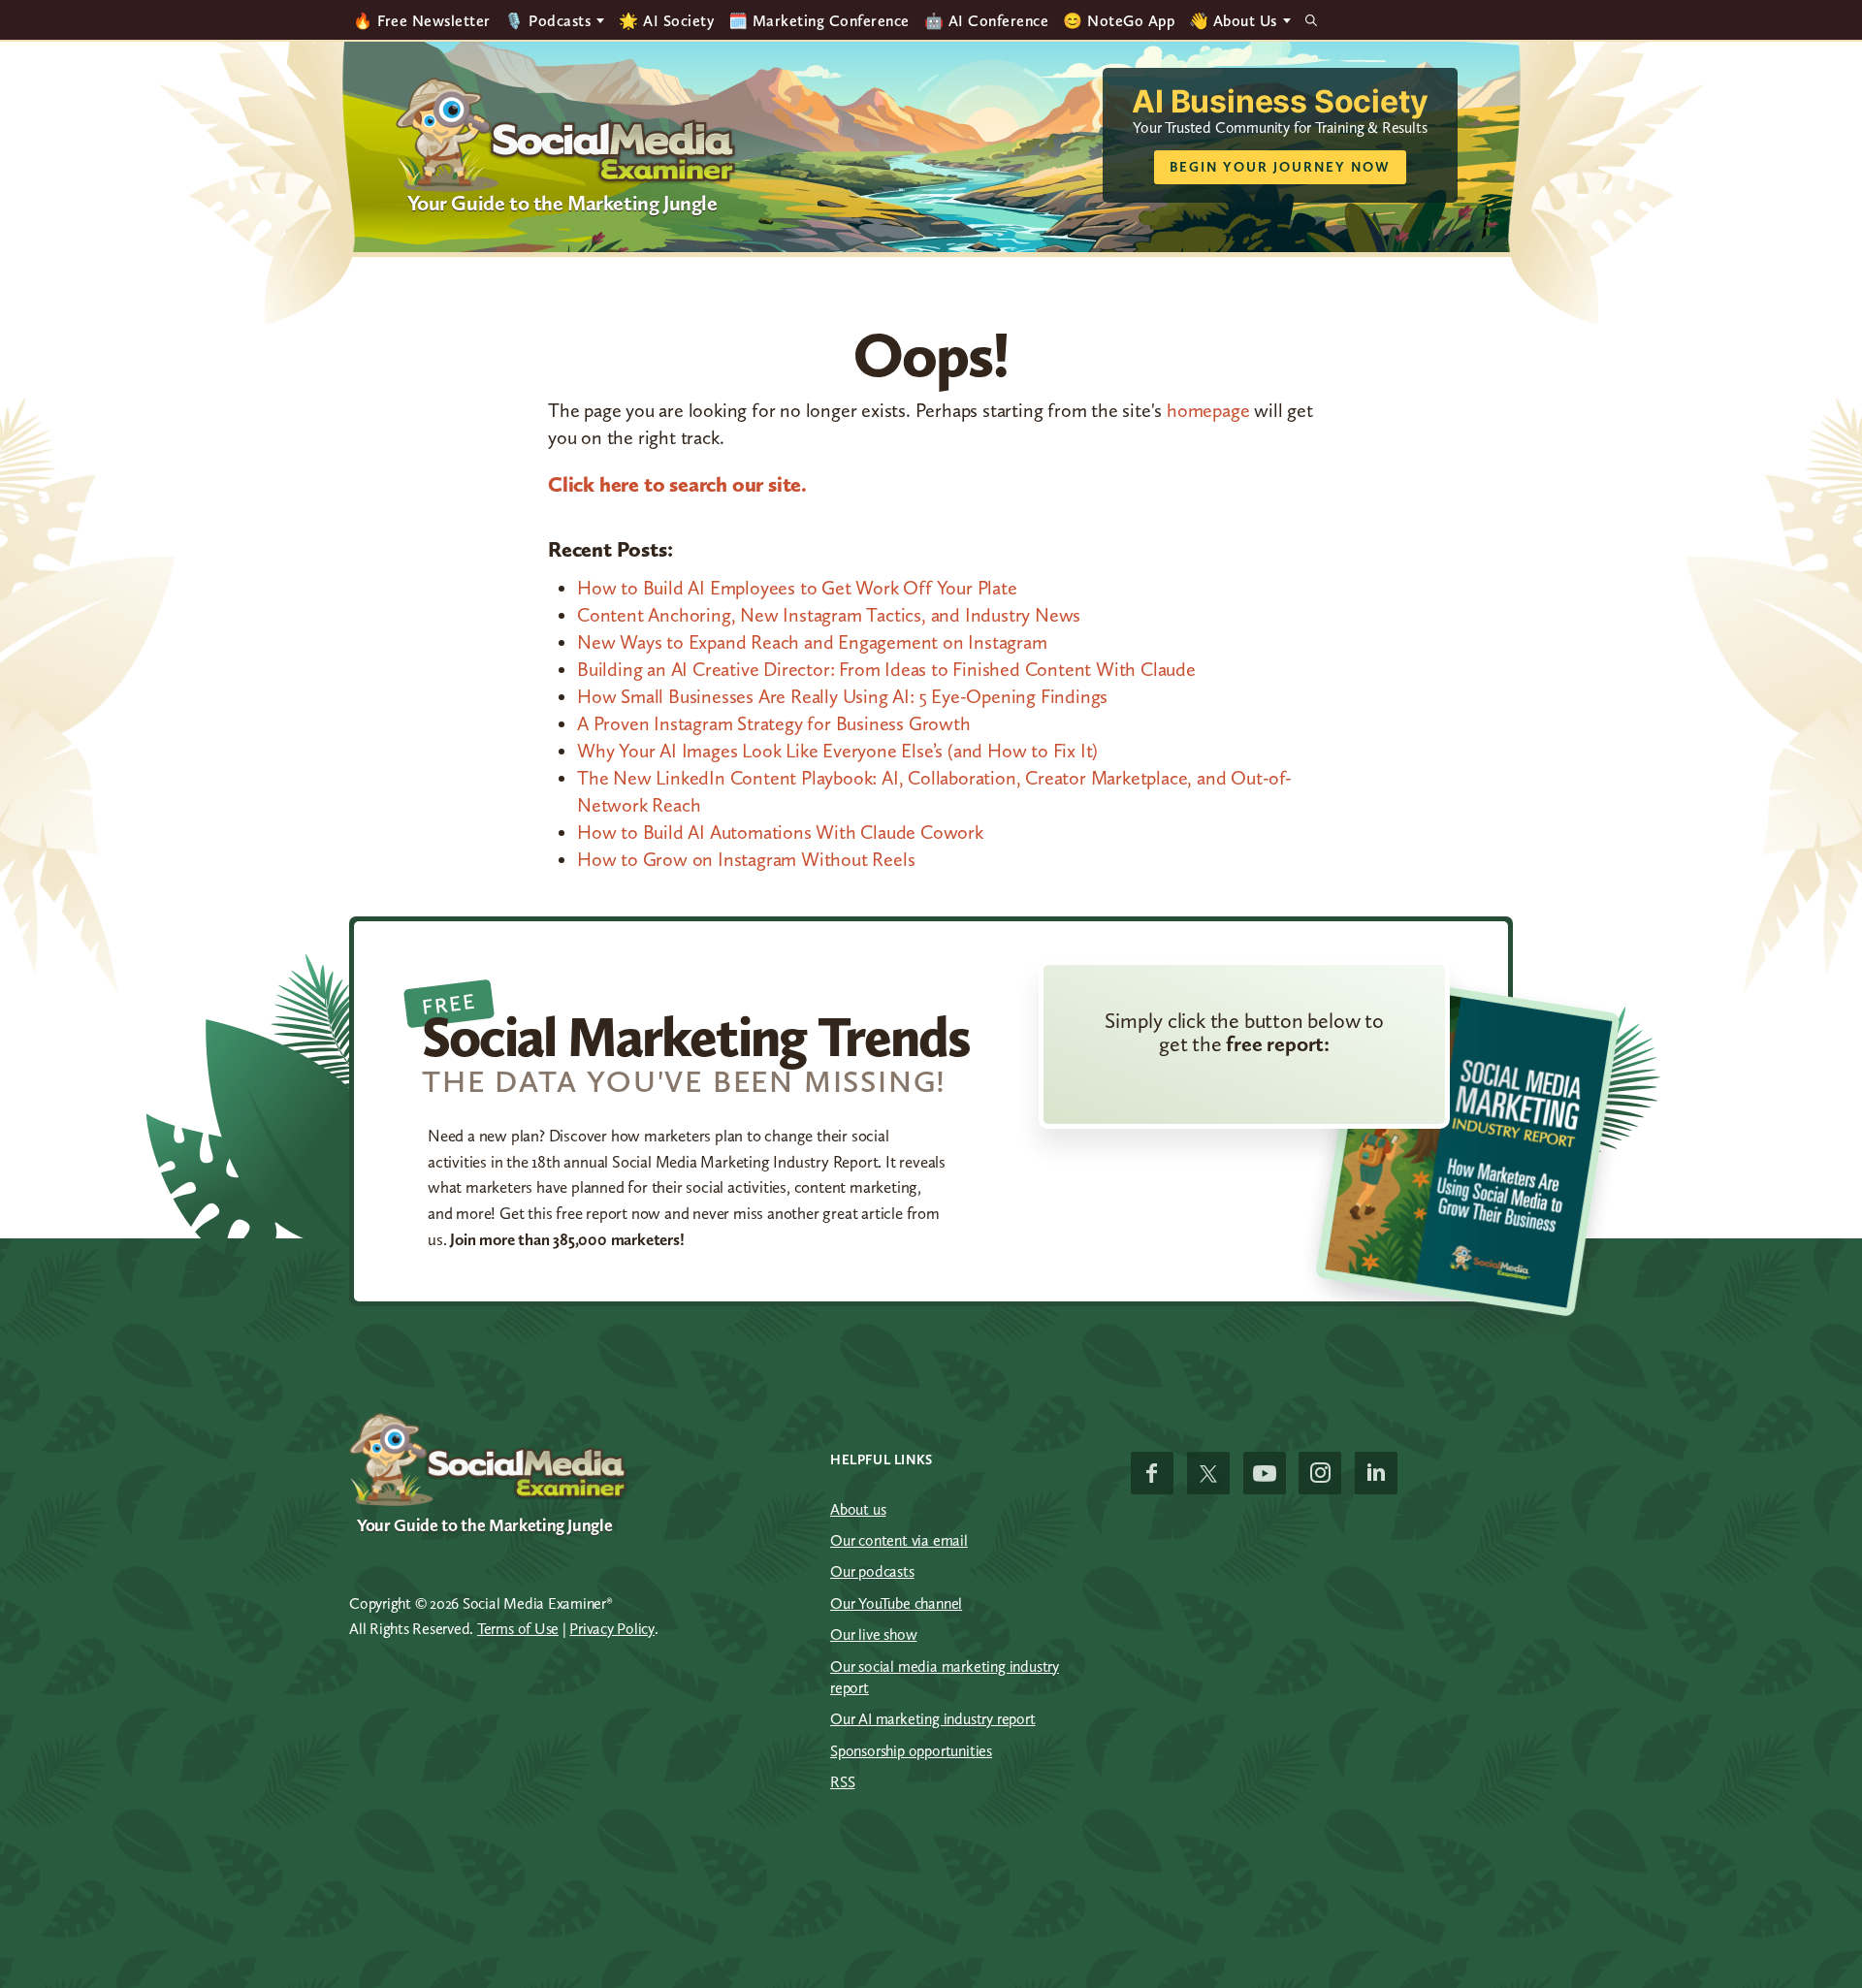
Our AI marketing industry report (933, 1719)
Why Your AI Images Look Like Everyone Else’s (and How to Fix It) (837, 751)
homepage (1208, 410)
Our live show (873, 1635)
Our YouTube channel (896, 1603)
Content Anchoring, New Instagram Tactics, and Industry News (829, 615)
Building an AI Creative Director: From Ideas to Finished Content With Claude (886, 669)
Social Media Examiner (567, 135)
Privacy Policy (612, 1629)
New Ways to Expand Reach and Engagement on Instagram (812, 642)
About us (858, 1509)
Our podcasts (872, 1571)
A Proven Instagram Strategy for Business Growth (774, 723)
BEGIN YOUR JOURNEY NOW (1280, 167)
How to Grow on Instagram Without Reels (746, 859)
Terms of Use (518, 1629)
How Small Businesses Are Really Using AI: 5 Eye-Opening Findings (842, 696)
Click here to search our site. (677, 484)
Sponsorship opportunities (911, 1751)
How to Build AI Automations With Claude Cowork (780, 832)
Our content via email (899, 1540)
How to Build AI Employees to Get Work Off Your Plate (797, 588)
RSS (842, 1782)
